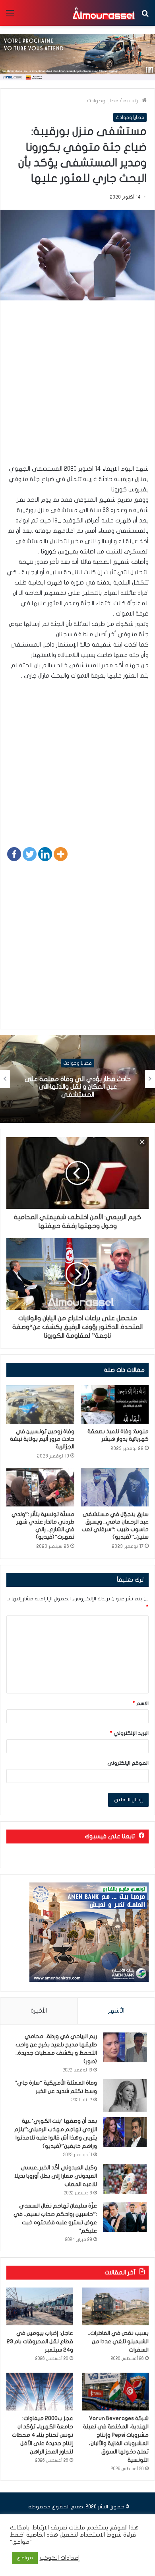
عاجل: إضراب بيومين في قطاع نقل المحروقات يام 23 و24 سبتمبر (40, 2341)
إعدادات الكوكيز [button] (60, 2558)
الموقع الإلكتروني (128, 1763)
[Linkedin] (45, 854)
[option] (77, 1079)
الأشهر (116, 2011)
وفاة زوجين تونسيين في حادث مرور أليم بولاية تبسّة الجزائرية (42, 1439)
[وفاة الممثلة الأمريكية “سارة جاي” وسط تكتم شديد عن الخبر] (125, 2096)
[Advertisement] (77, 386)
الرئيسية (133, 101)
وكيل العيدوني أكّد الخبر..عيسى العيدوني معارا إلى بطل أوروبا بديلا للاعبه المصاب (56, 2176)
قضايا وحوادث (103, 101)
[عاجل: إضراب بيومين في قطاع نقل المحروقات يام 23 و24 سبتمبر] (40, 2306)
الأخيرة (39, 2011)
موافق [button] (25, 2558)
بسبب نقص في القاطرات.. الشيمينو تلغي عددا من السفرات (118, 2341)
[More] (61, 854)
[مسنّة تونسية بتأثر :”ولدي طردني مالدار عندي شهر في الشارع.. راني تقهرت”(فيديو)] (40, 1487)
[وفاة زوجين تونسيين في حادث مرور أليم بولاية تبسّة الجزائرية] (40, 1404)
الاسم (141, 1703)
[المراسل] (103, 13)
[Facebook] (14, 854)
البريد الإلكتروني (129, 1733)
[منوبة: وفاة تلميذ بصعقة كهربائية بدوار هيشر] (115, 1404)
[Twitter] (30, 854)
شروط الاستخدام (100, 2535)
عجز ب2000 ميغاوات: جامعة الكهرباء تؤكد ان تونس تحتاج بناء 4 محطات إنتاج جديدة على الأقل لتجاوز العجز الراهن (43, 2435)
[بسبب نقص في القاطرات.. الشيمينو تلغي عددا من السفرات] (115, 2306)
